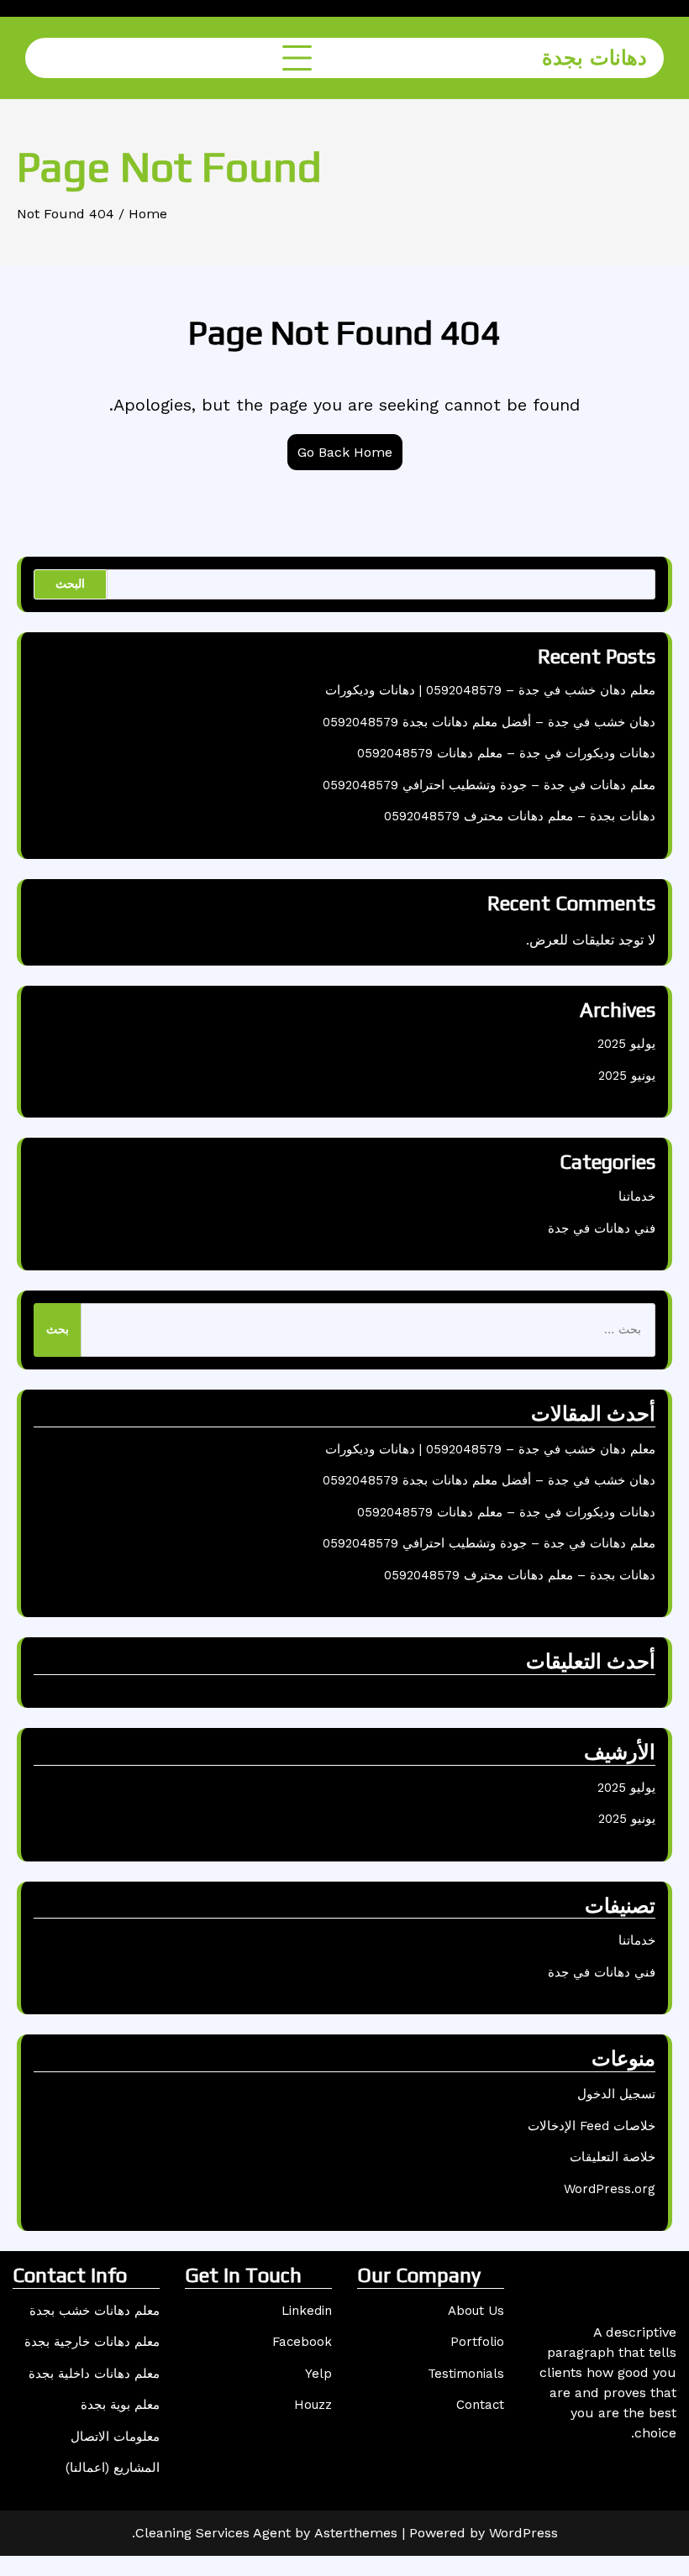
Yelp (318, 2374)
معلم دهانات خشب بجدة (95, 2311)
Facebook (302, 2342)
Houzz (313, 2405)
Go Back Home (345, 452)
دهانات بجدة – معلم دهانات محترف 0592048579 (520, 816)
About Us (476, 2311)
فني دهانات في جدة (602, 1228)
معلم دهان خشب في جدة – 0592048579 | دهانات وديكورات (490, 690)
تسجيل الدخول (616, 2094)
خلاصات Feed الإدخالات (592, 2126)
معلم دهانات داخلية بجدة (94, 2374)
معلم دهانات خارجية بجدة (92, 2342)
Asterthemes (356, 2533)
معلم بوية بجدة (120, 2405)
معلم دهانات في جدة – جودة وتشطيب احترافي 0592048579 (489, 785)
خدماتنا (637, 1196)
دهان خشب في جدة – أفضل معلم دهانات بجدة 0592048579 (489, 722)
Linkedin (307, 2311)
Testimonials (466, 2374)
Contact (480, 2405)
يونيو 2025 (627, 1076)
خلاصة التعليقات (613, 2157)
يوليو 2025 (626, 1044)
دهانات (594, 58)
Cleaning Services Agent (213, 2533)
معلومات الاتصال (115, 2437)
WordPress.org (610, 2189)
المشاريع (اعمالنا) (113, 2468)
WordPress (523, 2533)
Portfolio (477, 2342)
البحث (70, 584)
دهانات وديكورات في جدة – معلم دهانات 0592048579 (506, 753)
